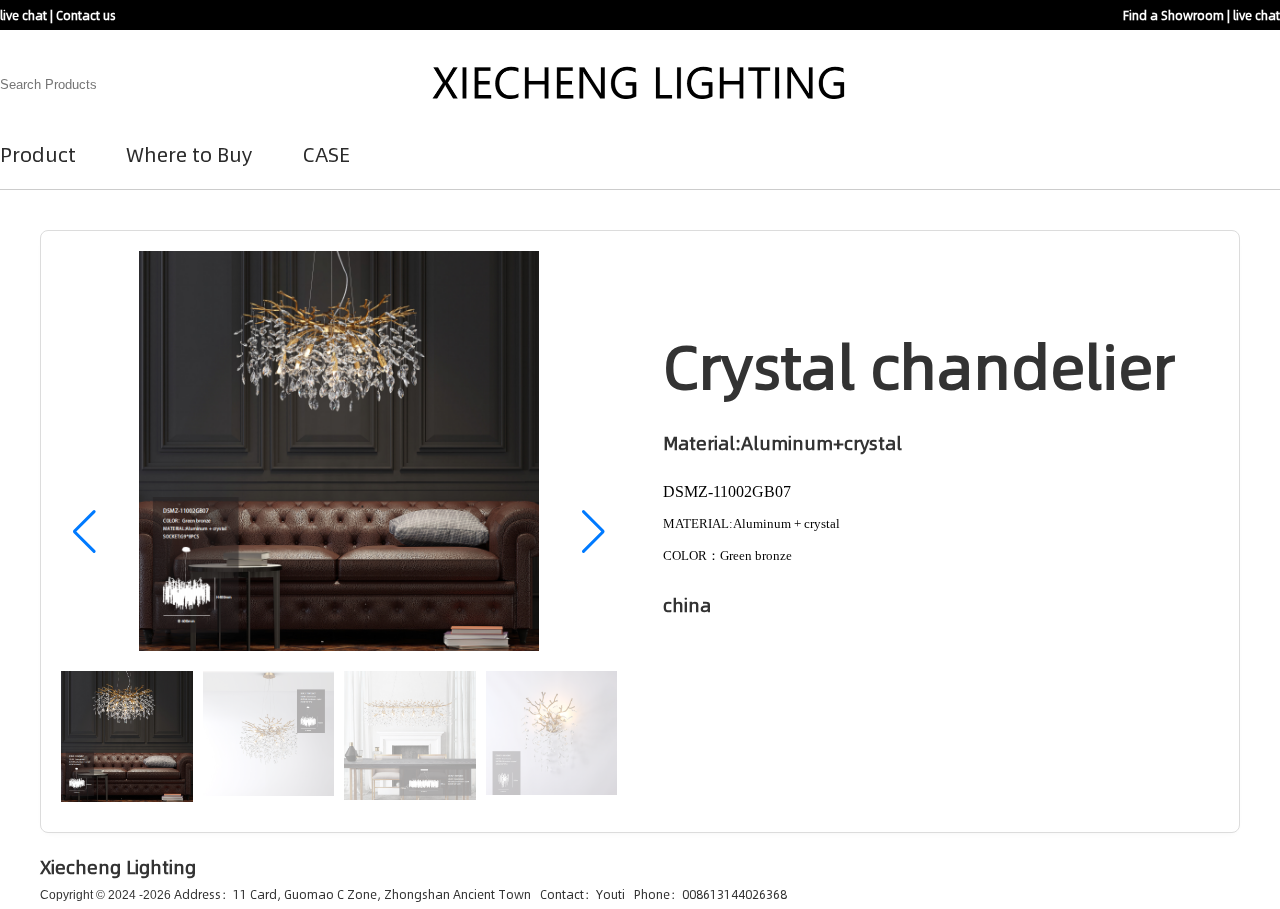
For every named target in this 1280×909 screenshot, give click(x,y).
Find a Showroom (1173, 15)
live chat (23, 15)
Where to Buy (189, 154)
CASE (326, 154)
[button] (593, 532)
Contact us (86, 15)
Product (38, 154)
